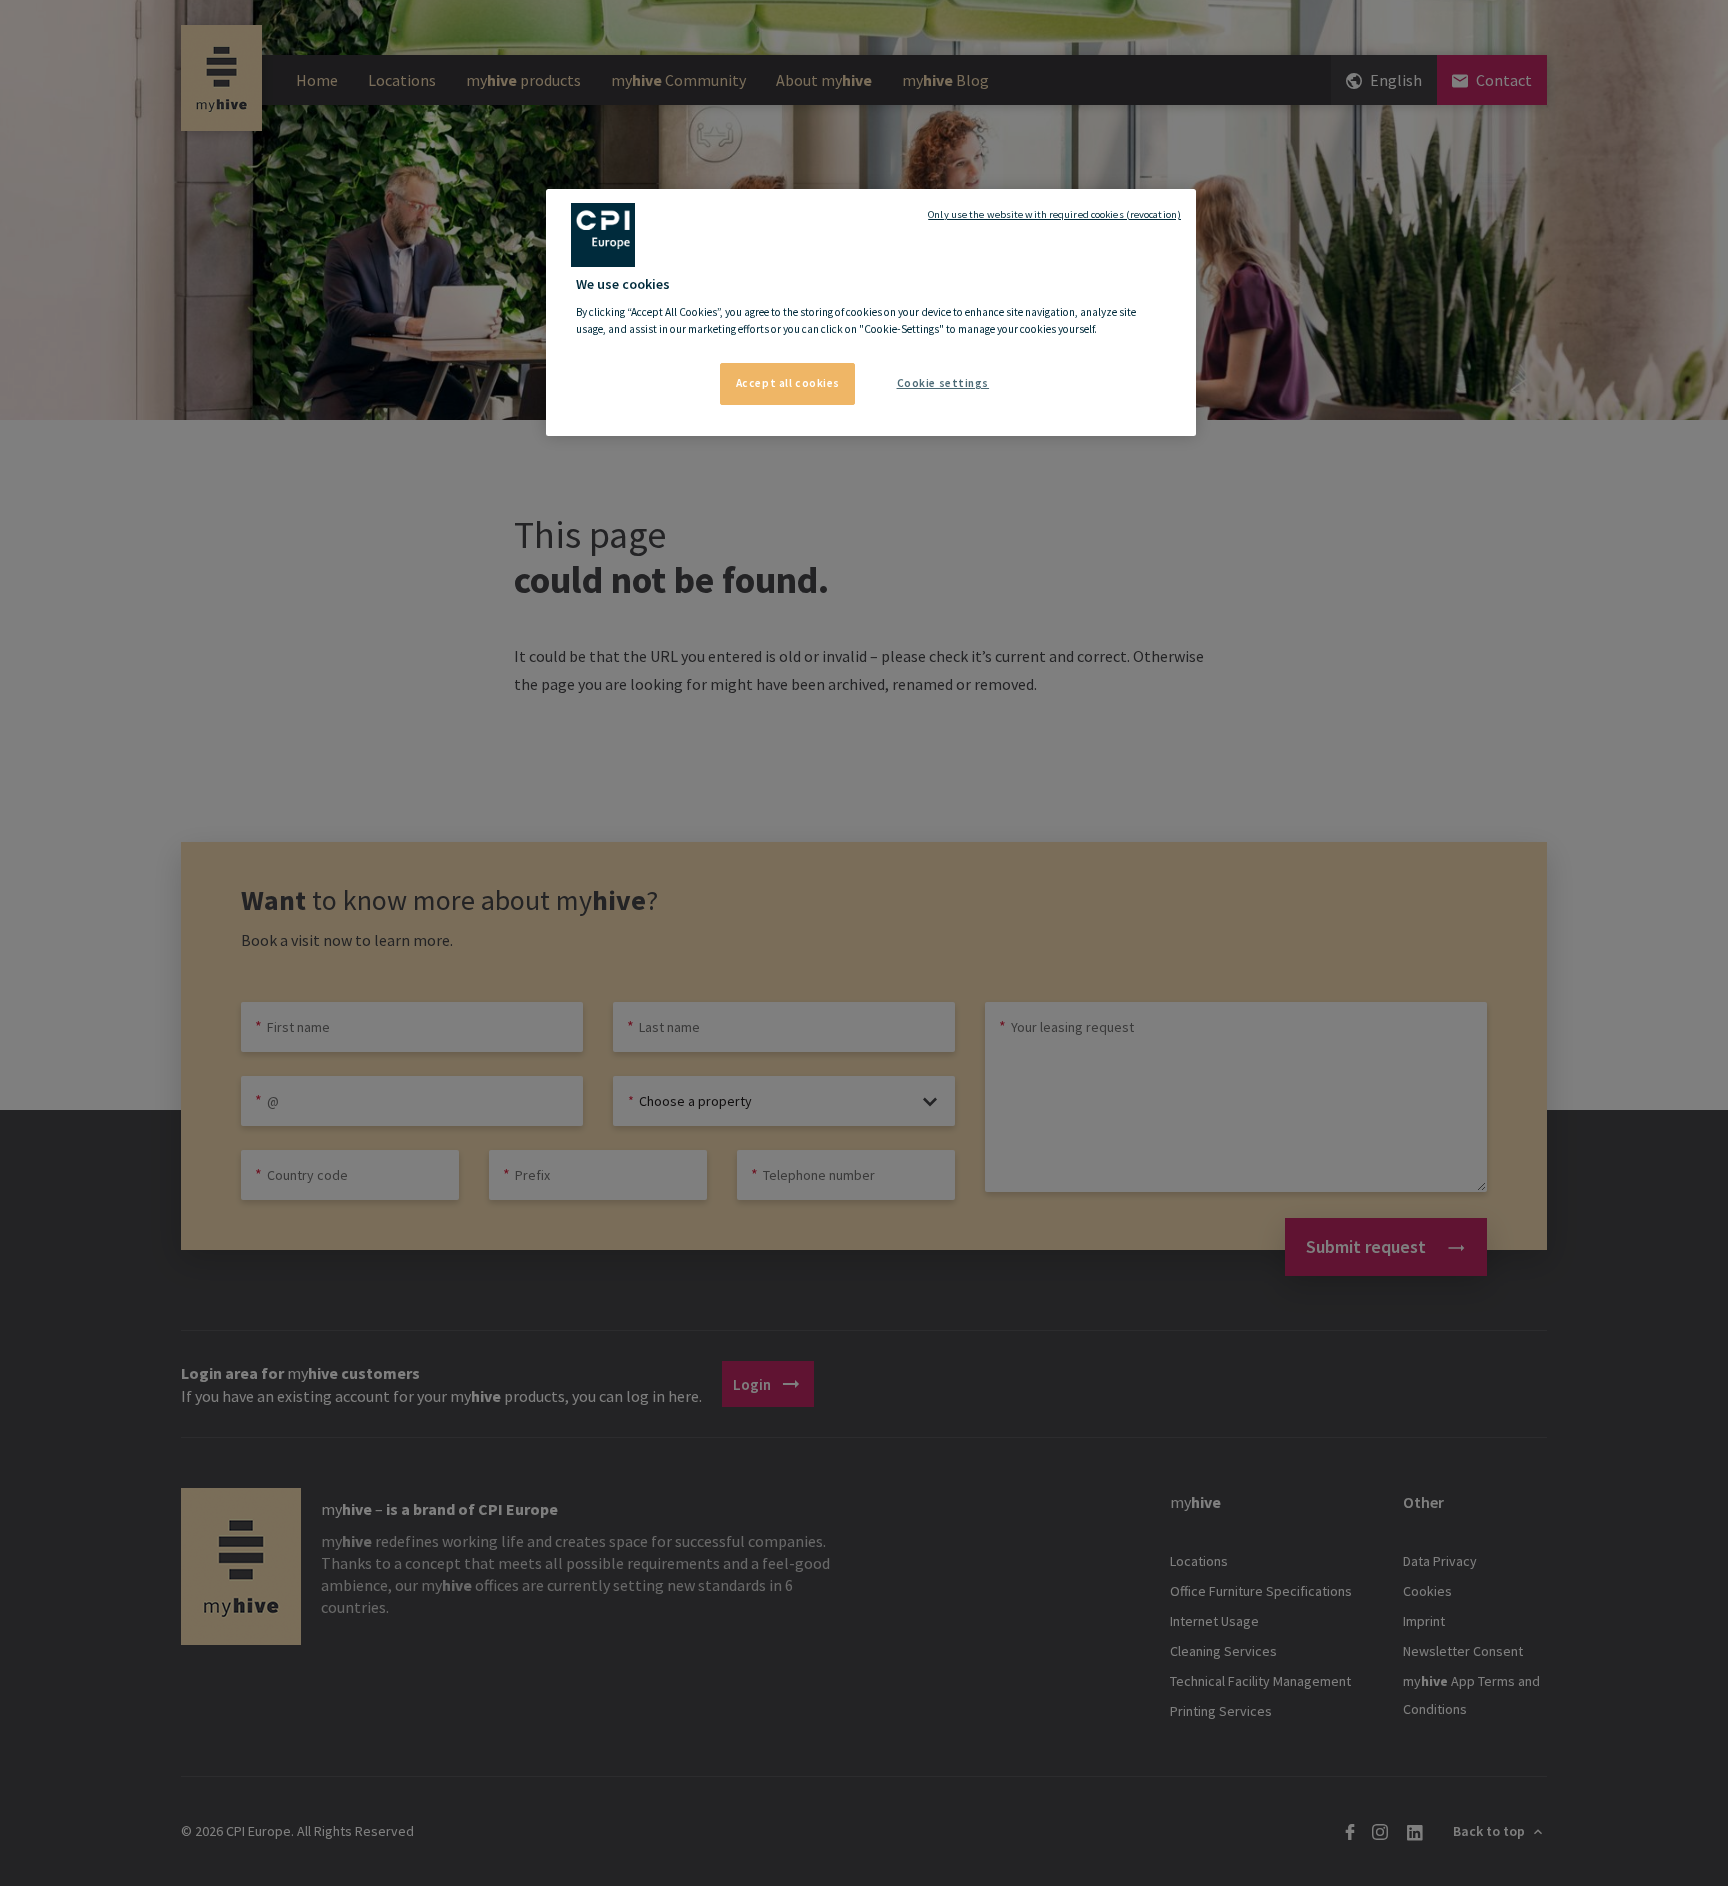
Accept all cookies (788, 383)
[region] (871, 313)
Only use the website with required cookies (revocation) (1054, 214)
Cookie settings (943, 383)
